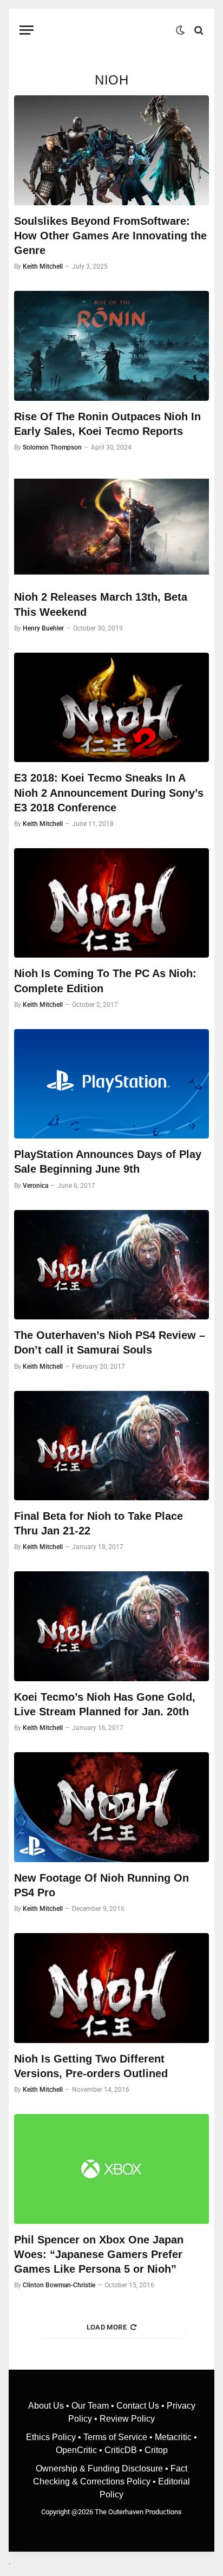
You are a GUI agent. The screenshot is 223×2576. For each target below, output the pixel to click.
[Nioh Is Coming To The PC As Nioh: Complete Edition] (111, 903)
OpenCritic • (80, 2450)
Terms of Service (115, 2437)
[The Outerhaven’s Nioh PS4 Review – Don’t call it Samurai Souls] (111, 1265)
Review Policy (127, 2419)
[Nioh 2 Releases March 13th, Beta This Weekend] (111, 527)
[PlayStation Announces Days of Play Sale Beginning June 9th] (111, 1084)
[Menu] (27, 30)
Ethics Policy (52, 2437)
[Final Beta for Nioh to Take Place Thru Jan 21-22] (111, 1446)
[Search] (198, 30)
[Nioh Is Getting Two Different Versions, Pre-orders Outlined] (111, 1988)
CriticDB (121, 2450)
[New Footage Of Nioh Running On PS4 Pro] (111, 1807)
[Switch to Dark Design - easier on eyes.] (180, 30)
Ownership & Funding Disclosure (100, 2468)
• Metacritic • (172, 2437)
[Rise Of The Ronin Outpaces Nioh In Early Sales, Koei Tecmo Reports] (111, 346)
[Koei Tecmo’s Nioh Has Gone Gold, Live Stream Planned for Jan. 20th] (111, 1626)
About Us (47, 2406)
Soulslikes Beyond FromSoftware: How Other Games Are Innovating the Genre (110, 236)
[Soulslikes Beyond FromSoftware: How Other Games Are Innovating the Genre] (111, 150)
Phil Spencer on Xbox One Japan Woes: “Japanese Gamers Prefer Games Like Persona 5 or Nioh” (99, 2254)
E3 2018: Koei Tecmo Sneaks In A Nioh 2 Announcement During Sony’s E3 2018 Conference (109, 792)
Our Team (90, 2406)
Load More (107, 2327)
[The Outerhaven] (107, 30)
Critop (156, 2450)
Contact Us (138, 2406)
